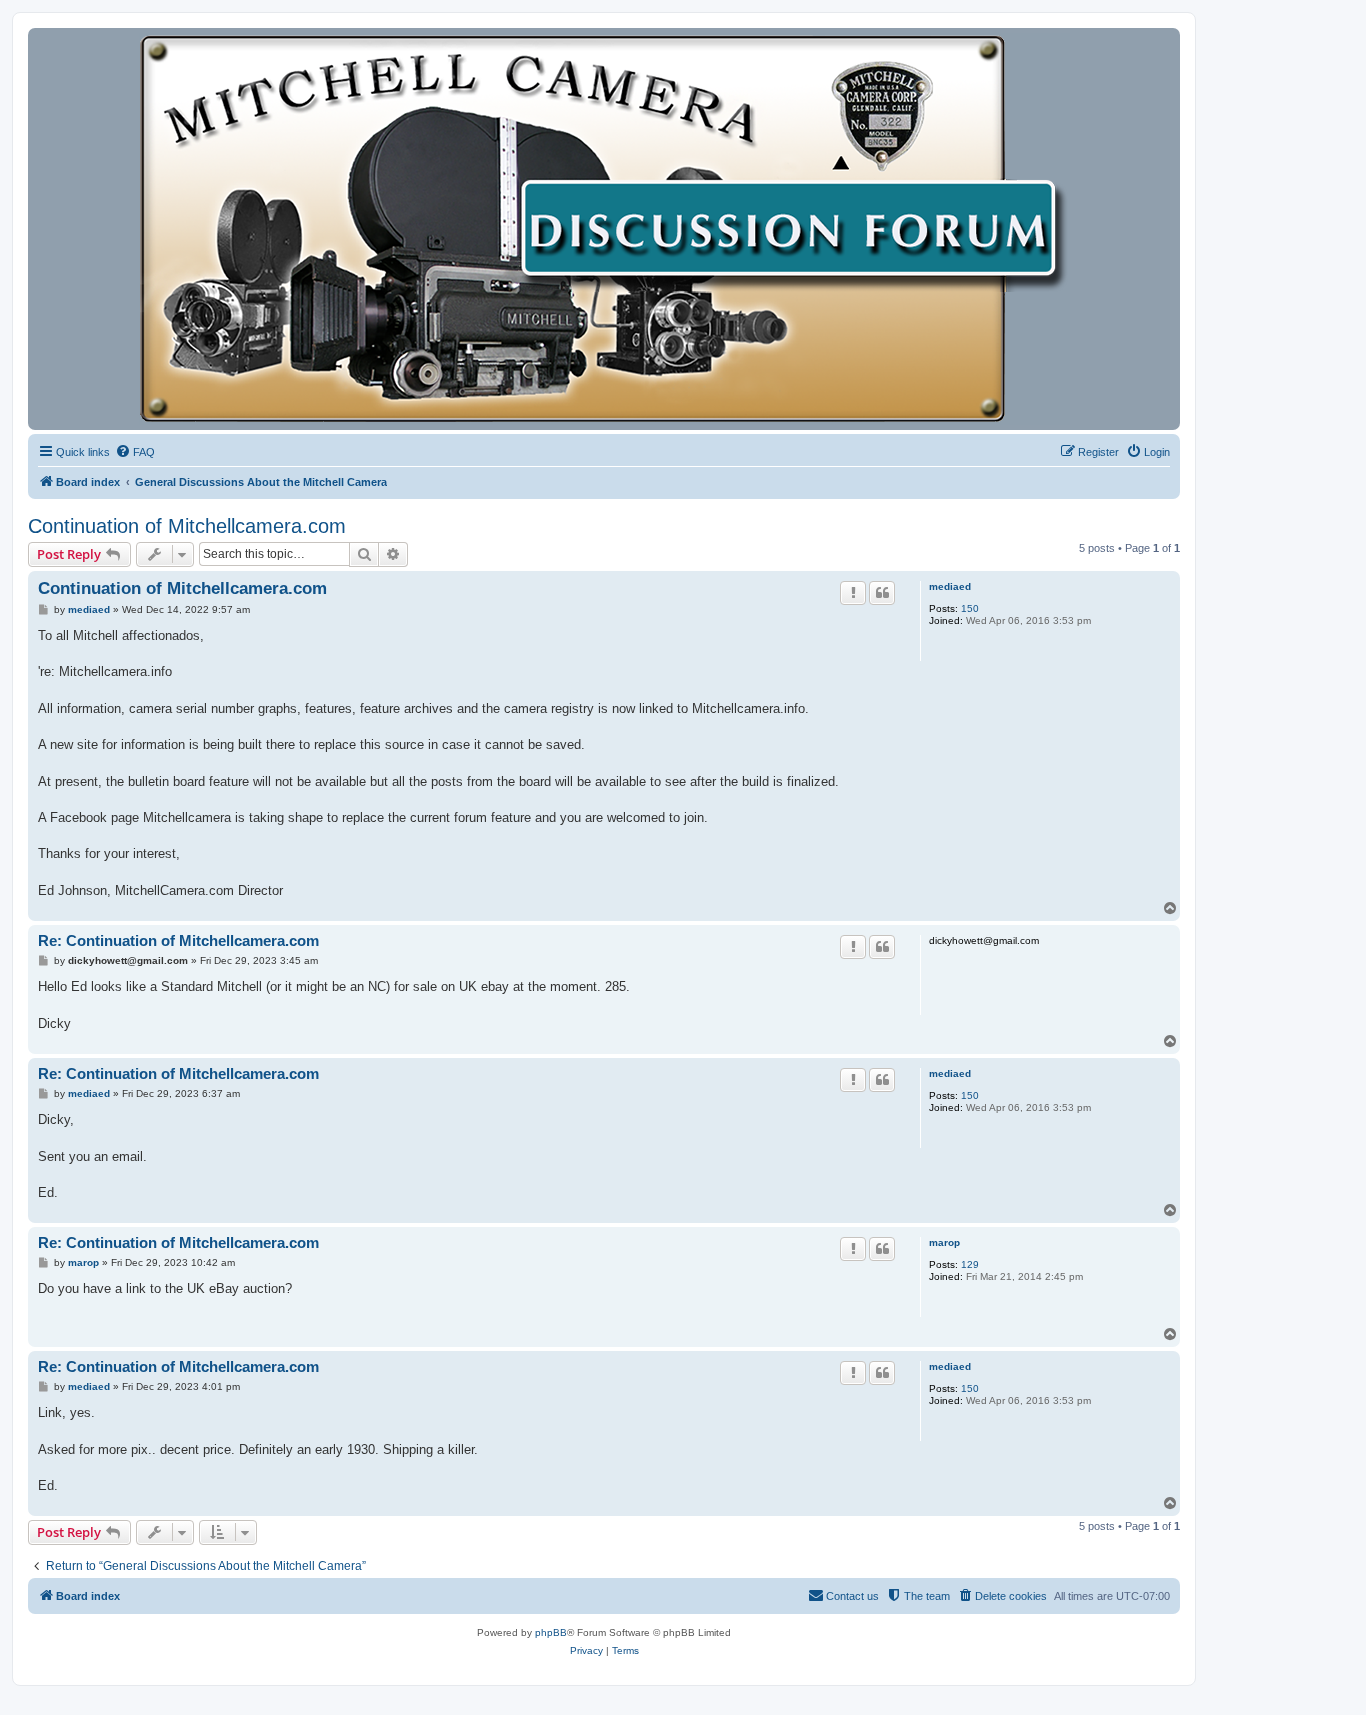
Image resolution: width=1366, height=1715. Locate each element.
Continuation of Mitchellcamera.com (187, 526)
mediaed (950, 586)
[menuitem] (135, 452)
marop (944, 1242)
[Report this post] (853, 593)
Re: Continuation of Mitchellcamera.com (178, 940)
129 (970, 1264)
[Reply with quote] (882, 593)
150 (970, 608)
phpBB (551, 1632)
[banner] (604, 229)
